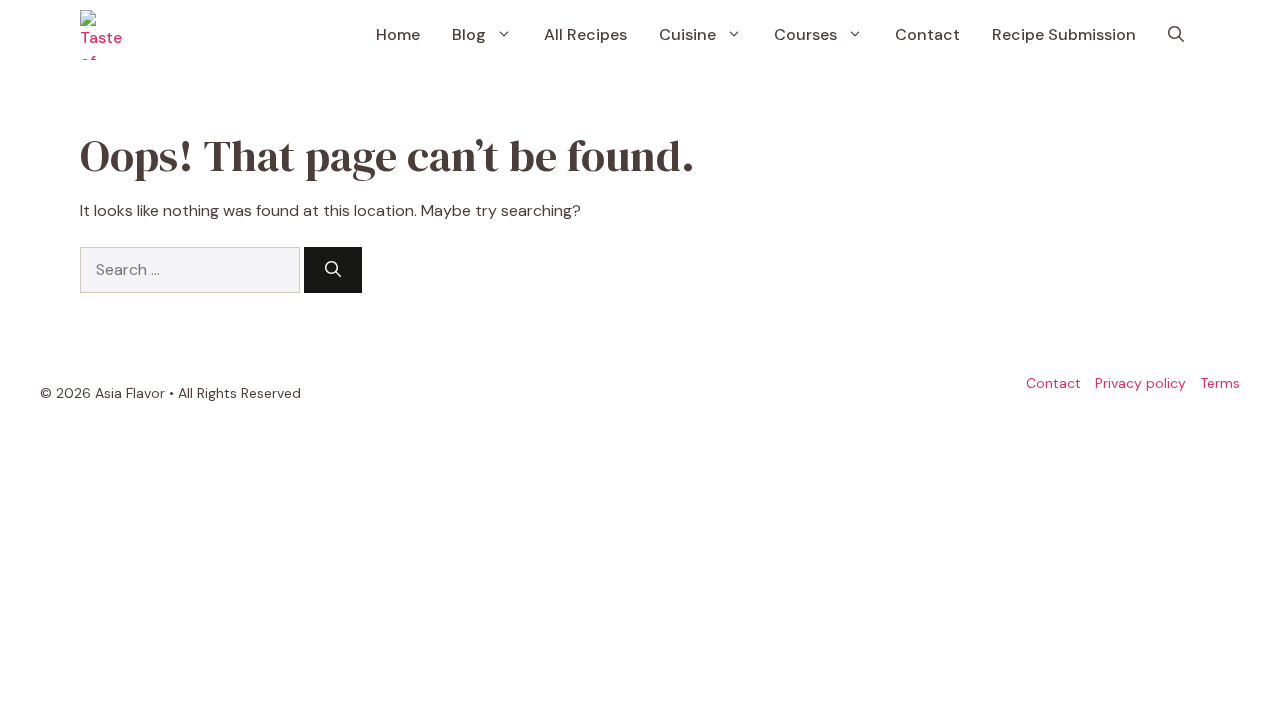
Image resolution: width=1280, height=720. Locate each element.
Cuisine (687, 34)
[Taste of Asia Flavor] (105, 35)
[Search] (333, 270)
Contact (927, 34)
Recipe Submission (1064, 34)
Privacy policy (1140, 383)
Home (398, 34)
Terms (1220, 383)
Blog (469, 34)
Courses (805, 34)
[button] (1176, 35)
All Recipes (585, 34)
